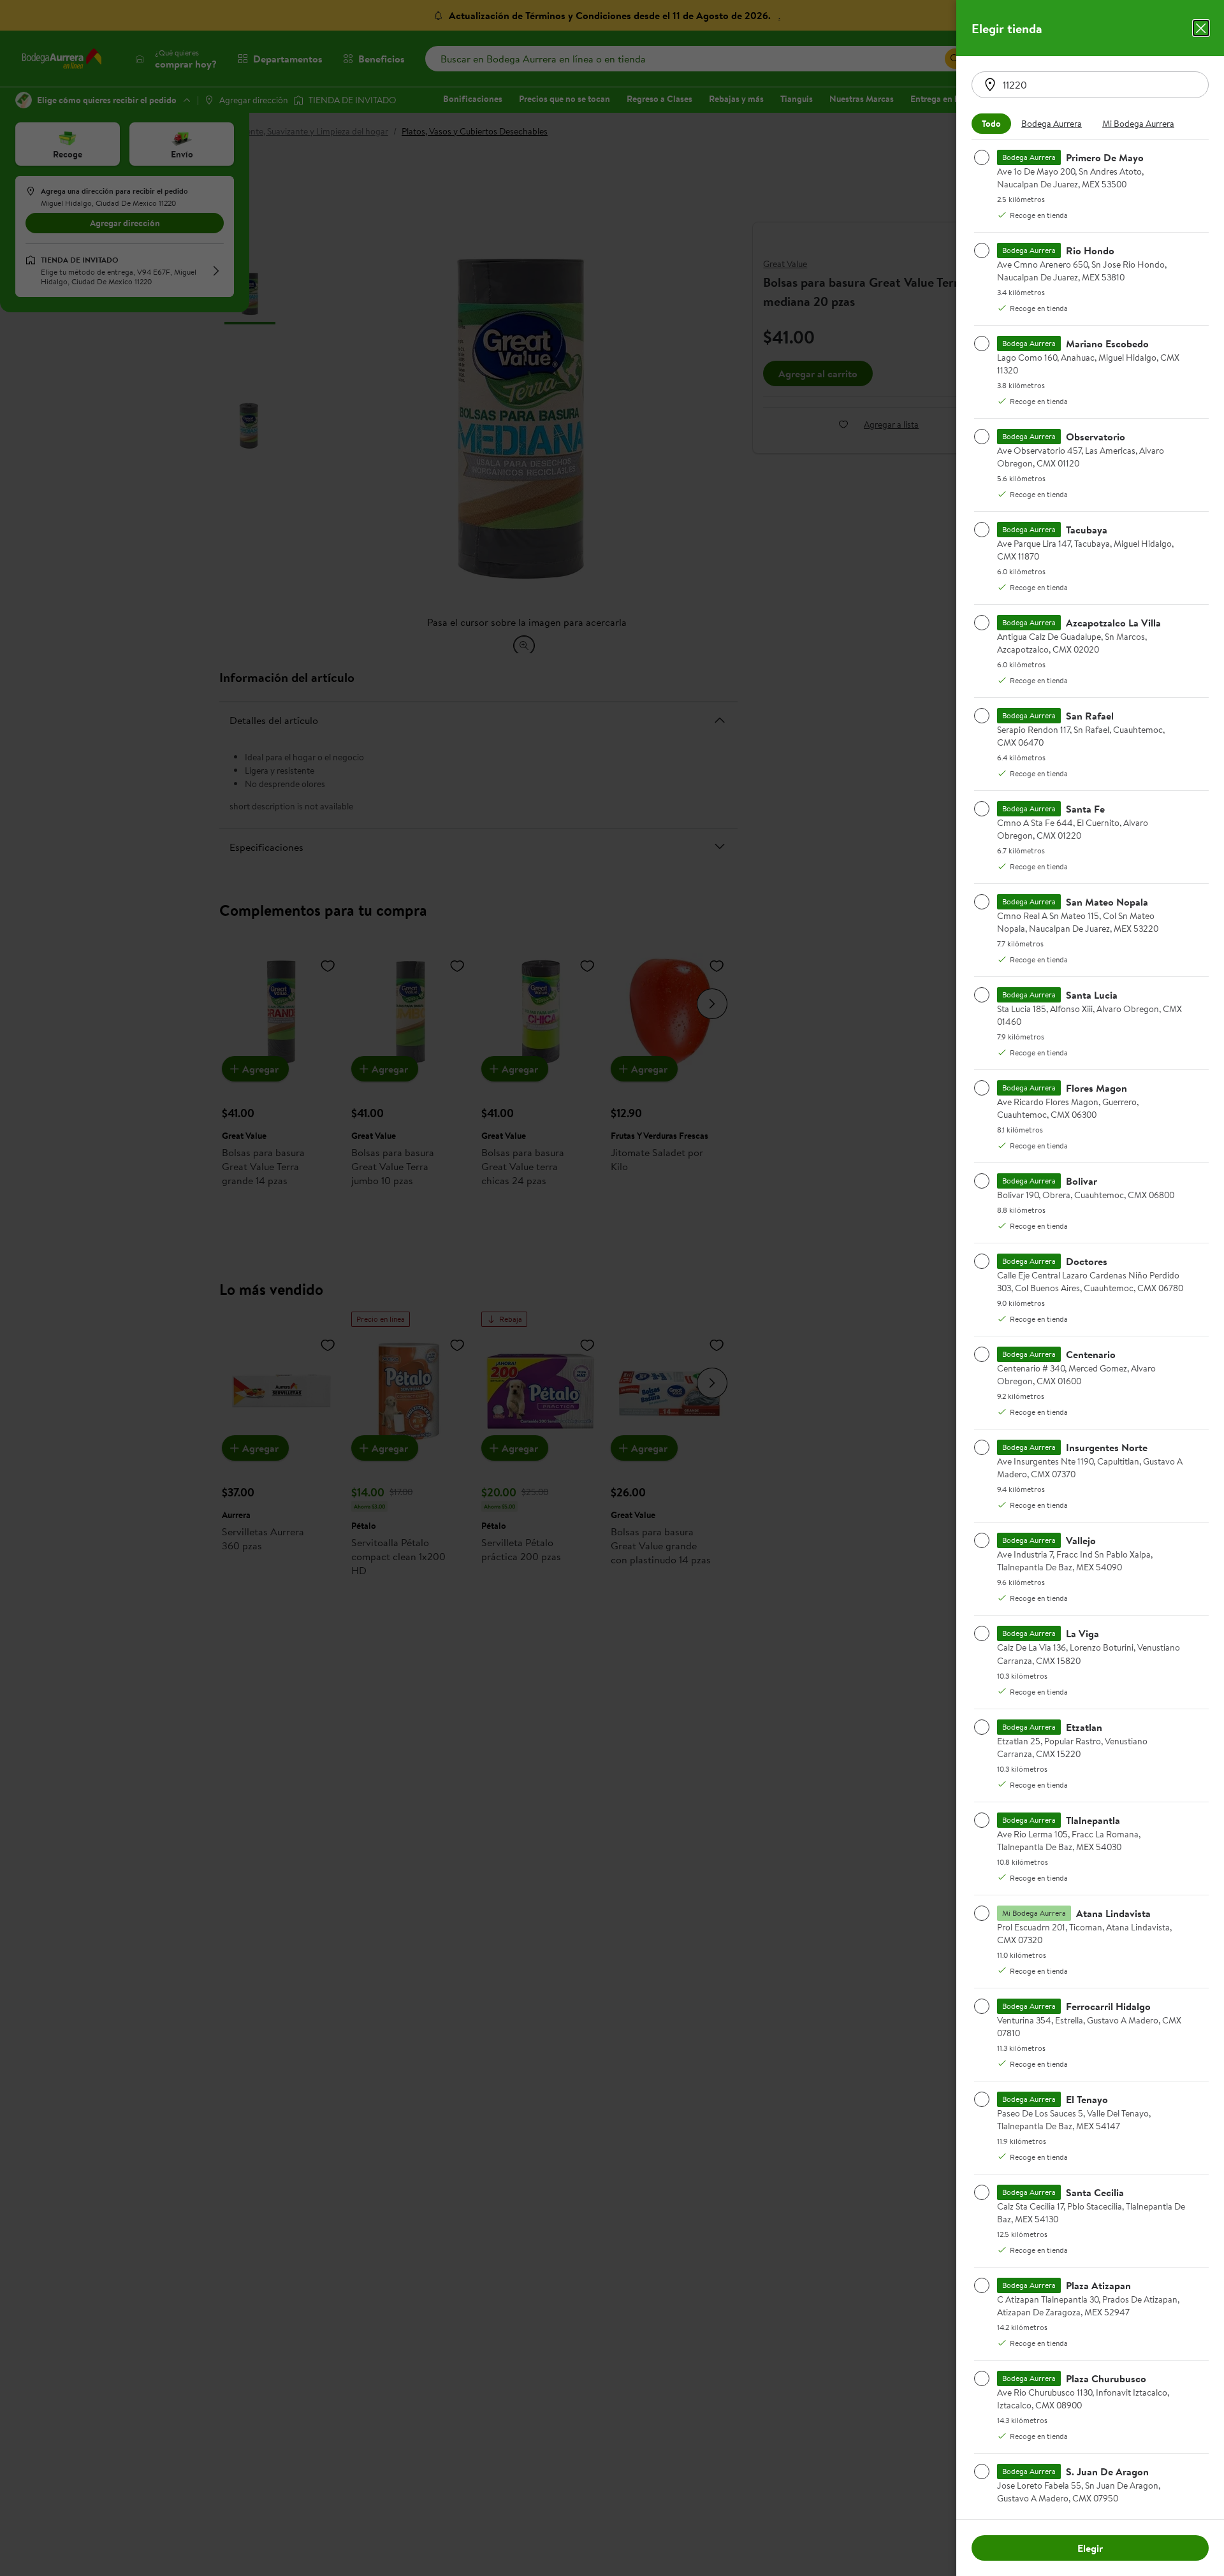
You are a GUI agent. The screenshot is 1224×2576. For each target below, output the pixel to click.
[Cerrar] (1201, 28)
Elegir (1090, 2548)
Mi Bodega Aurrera (1138, 124)
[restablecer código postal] (990, 85)
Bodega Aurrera (1052, 124)
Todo (991, 124)
